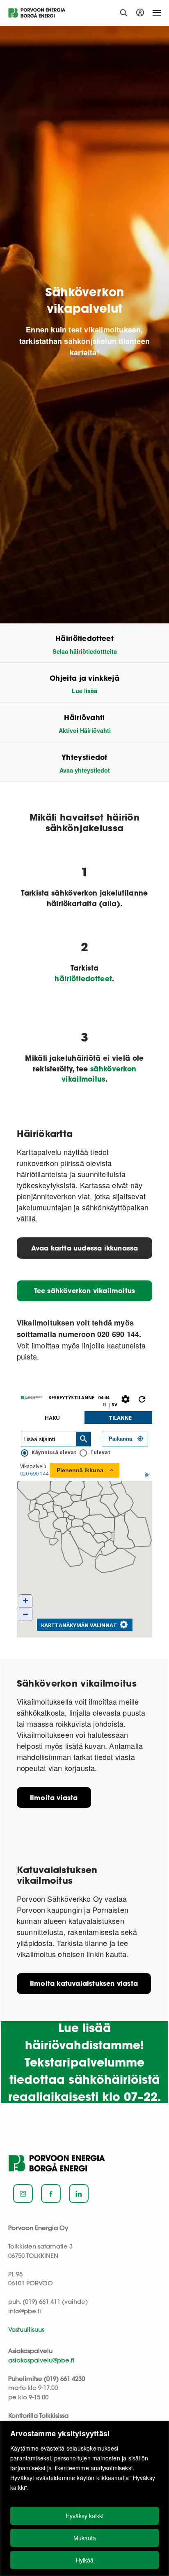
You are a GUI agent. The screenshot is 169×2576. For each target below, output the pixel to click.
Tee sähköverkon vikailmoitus (85, 1290)
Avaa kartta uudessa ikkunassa (85, 1248)
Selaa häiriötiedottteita (85, 651)
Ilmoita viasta (54, 1797)
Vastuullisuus (26, 2329)
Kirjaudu (141, 13)
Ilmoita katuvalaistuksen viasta (84, 1983)
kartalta (83, 352)
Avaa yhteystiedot (85, 770)
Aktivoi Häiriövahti (85, 730)
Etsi (123, 13)
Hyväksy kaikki (84, 2516)
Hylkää (85, 2560)
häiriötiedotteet (83, 979)
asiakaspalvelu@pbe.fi (41, 2360)
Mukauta (85, 2538)
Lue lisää (84, 691)
